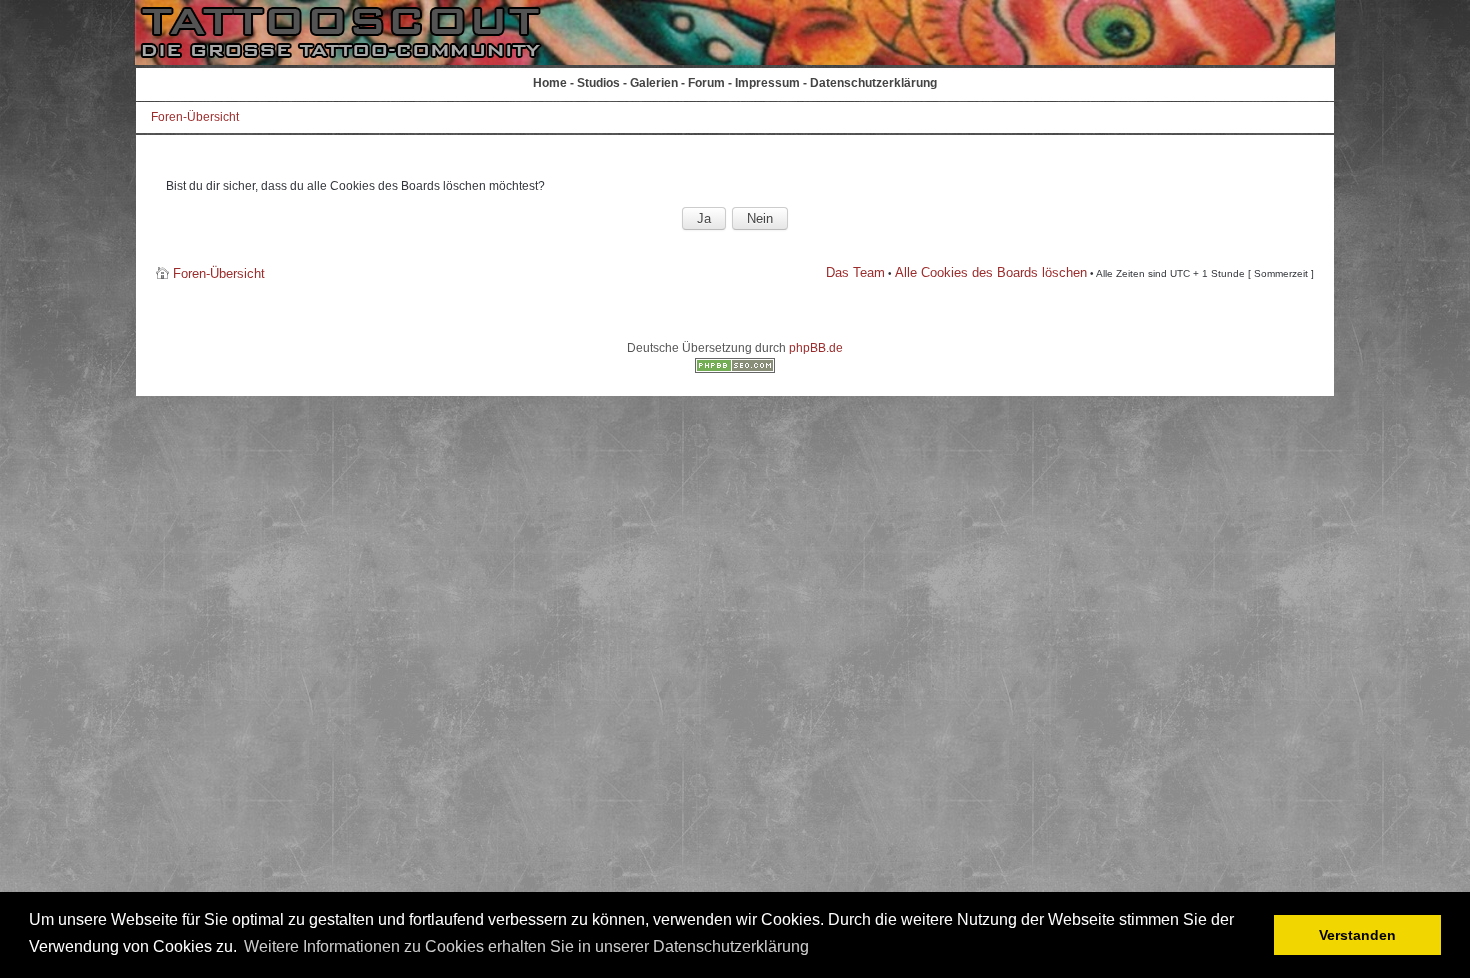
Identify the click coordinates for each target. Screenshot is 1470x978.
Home (550, 83)
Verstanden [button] (1357, 935)
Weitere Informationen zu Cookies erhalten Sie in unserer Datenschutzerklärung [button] (526, 946)
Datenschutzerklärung (873, 83)
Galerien (654, 83)
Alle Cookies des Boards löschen (991, 272)
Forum (706, 83)
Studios (598, 83)
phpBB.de (816, 348)
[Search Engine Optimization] (735, 369)
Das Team (855, 272)
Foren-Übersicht (195, 117)
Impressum (767, 83)
